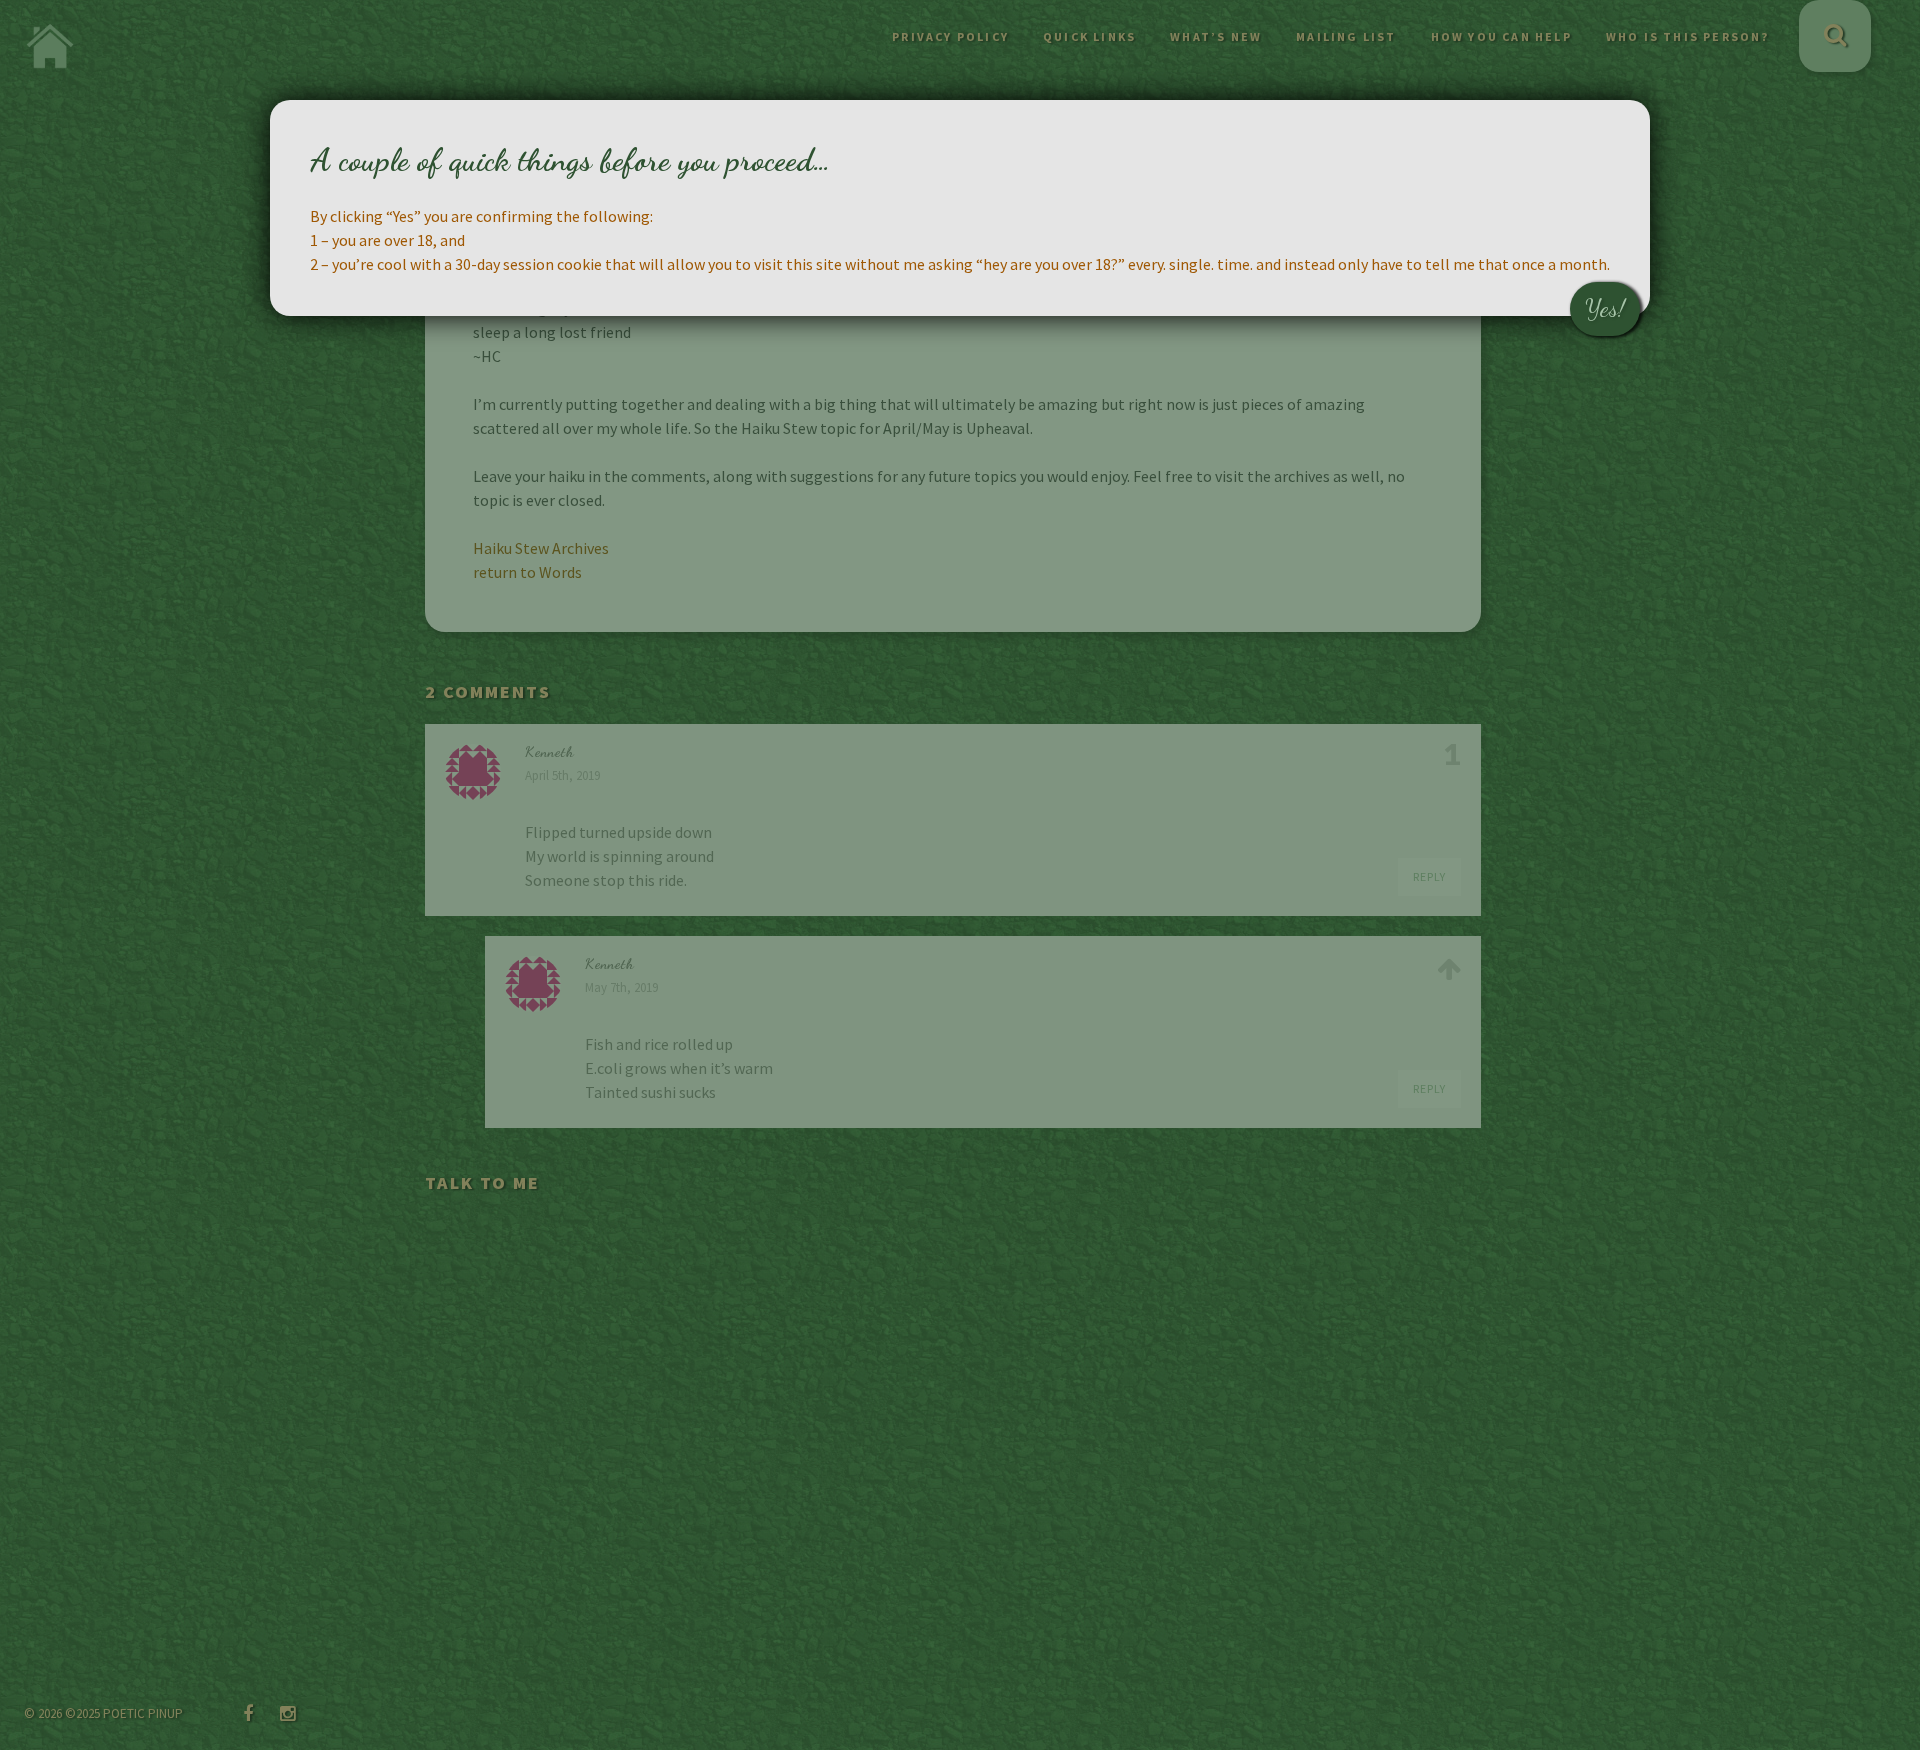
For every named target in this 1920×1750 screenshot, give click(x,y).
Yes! (1605, 308)
